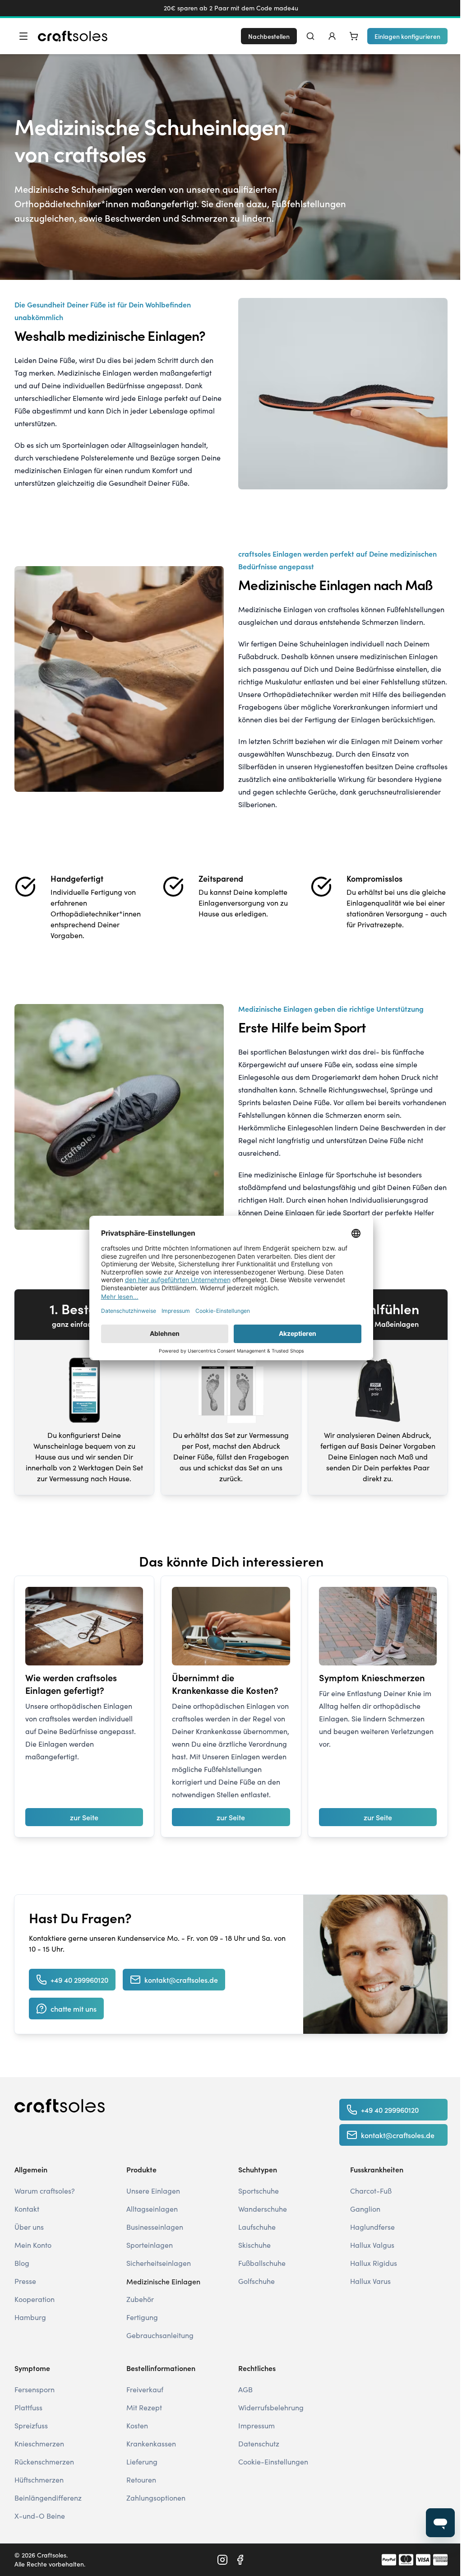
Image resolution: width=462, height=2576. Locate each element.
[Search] (310, 36)
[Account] (332, 36)
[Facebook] (240, 2560)
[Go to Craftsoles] (73, 36)
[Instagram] (222, 2560)
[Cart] (354, 36)
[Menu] (23, 36)
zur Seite (84, 1817)
